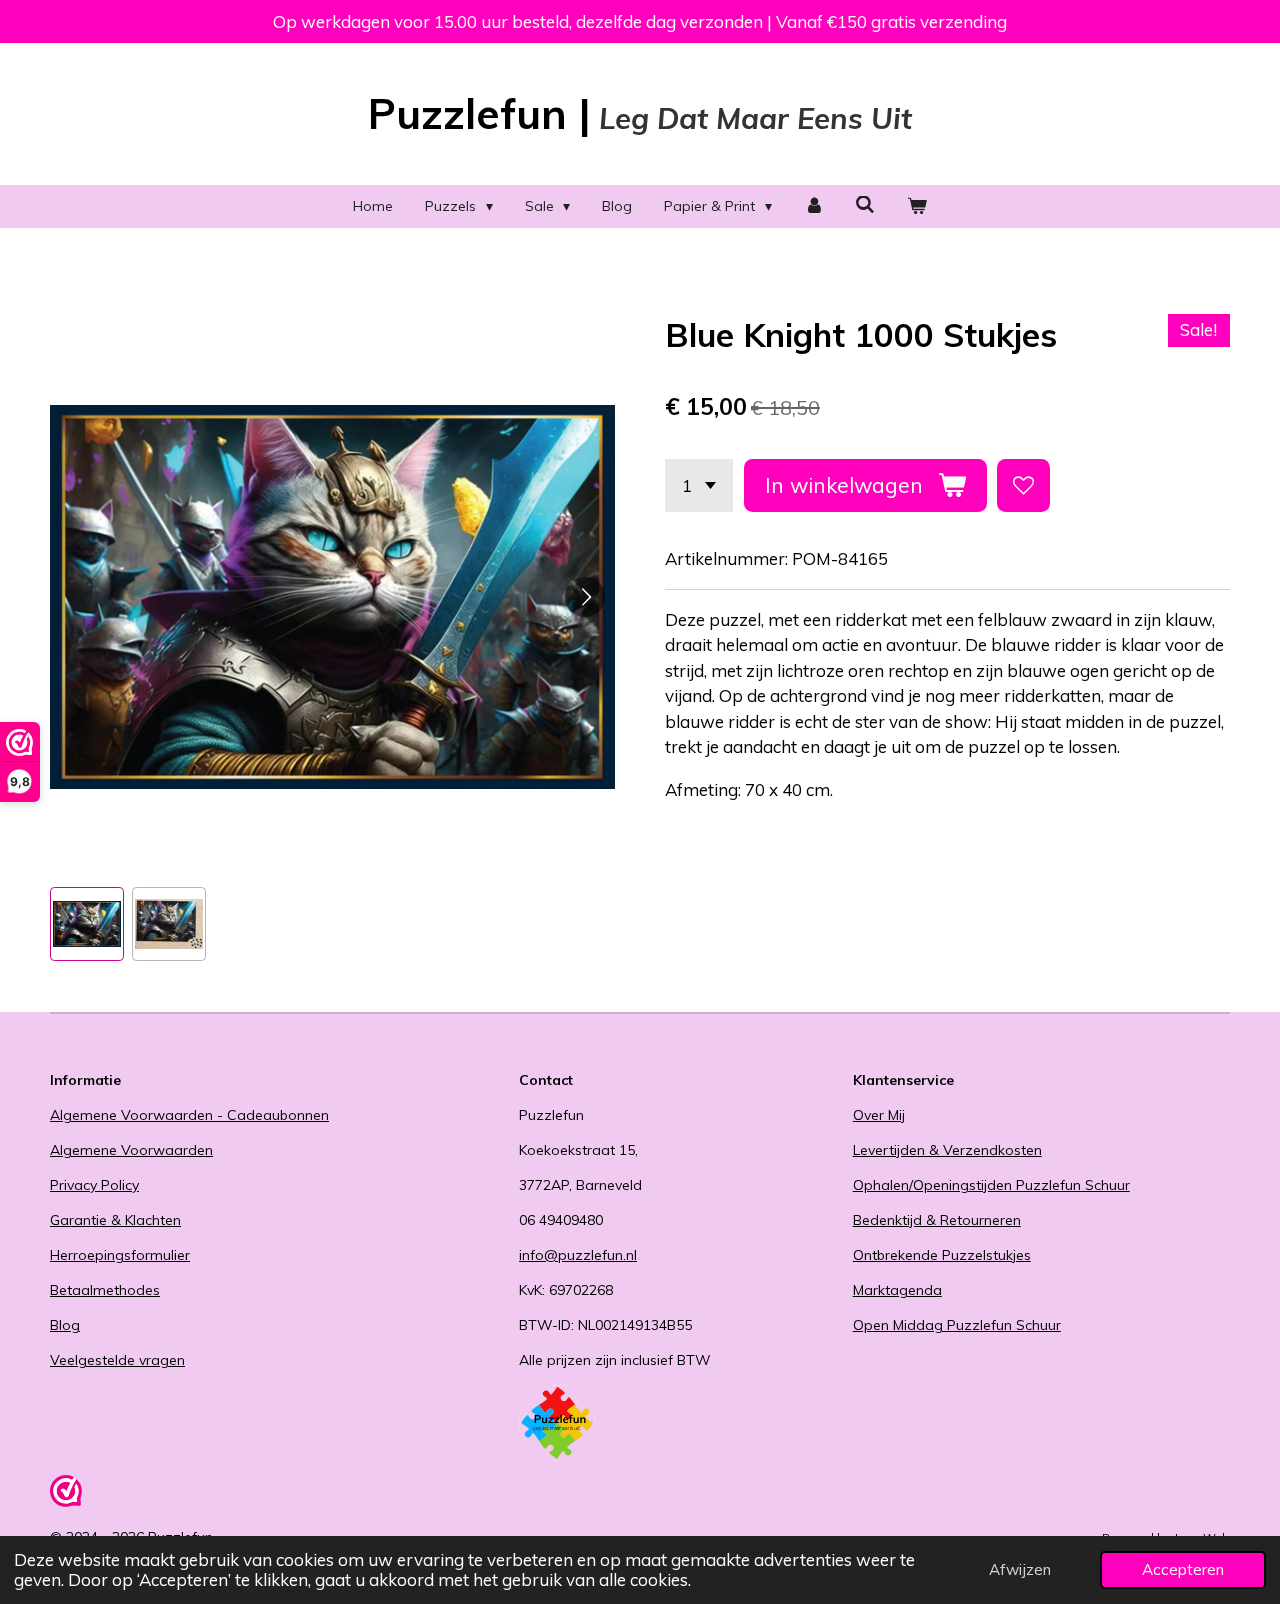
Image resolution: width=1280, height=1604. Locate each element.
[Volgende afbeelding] (585, 597)
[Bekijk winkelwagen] (917, 206)
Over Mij (879, 1115)
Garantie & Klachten (115, 1220)
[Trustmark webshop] (66, 1494)
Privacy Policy (94, 1185)
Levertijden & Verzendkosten (947, 1150)
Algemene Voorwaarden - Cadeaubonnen (189, 1115)
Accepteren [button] (1183, 1569)
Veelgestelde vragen (117, 1360)
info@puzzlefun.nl (578, 1255)
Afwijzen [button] (1020, 1569)
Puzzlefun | (640, 113)
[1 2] (699, 485)
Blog (65, 1325)
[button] (87, 924)
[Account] (814, 206)
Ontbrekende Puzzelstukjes (942, 1255)
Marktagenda (897, 1290)
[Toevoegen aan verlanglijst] (1023, 485)
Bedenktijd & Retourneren (937, 1220)
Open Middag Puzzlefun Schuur (957, 1325)
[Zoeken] (866, 205)
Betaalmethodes (105, 1290)
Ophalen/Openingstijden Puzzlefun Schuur (991, 1185)
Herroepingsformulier (120, 1255)
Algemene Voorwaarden (131, 1150)
